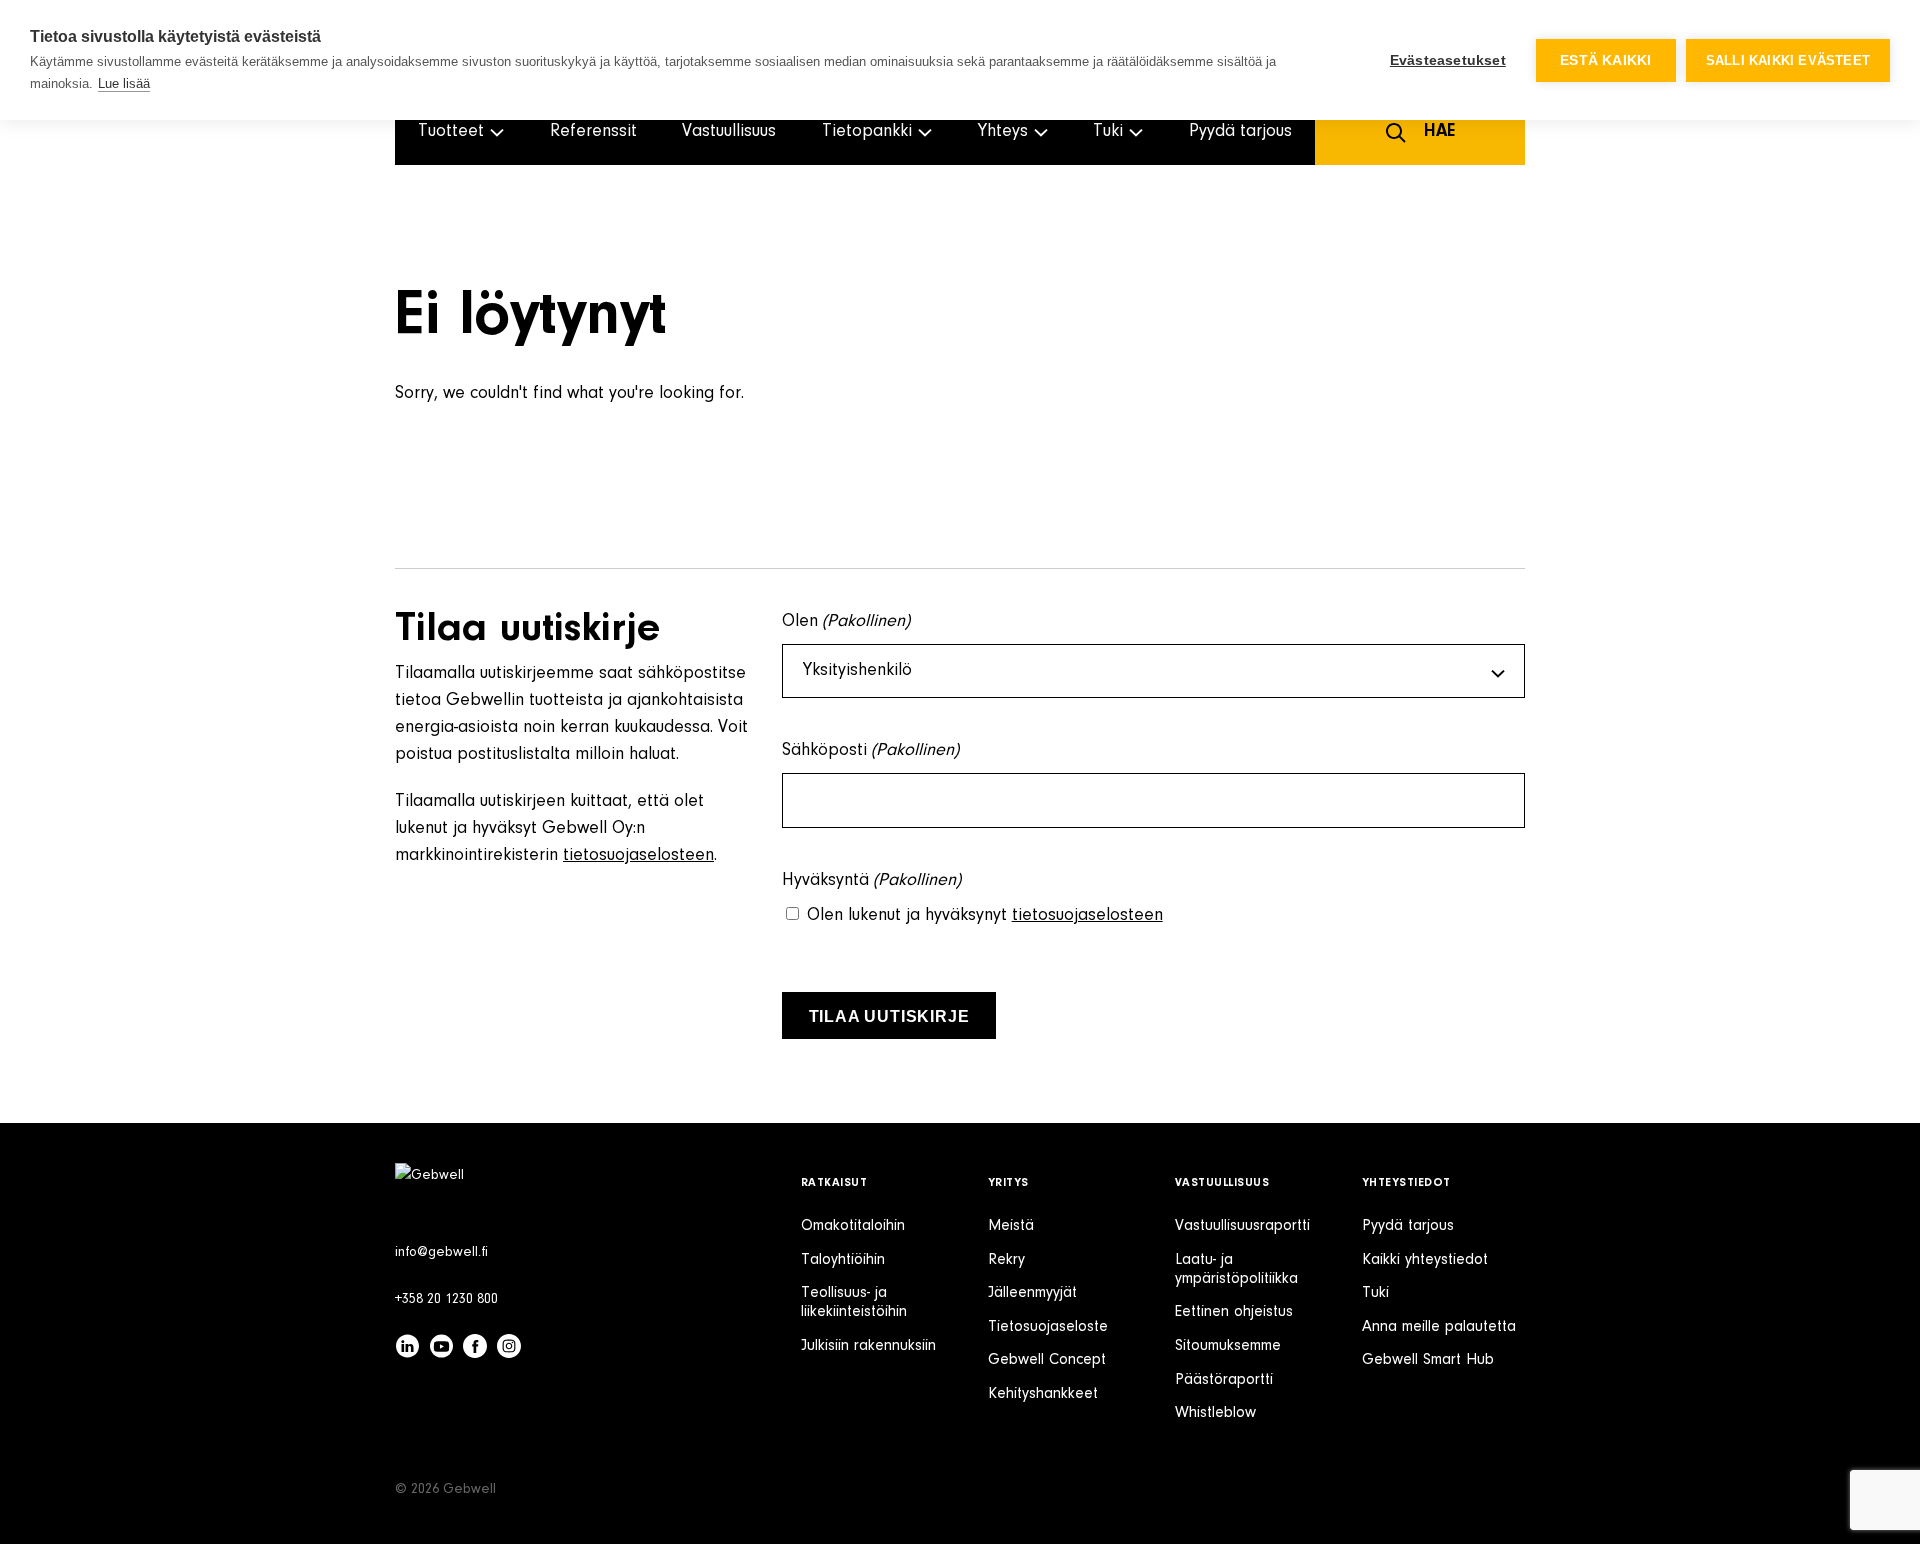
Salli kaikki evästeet (1788, 60)
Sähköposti (871, 751)
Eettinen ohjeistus (1234, 1312)
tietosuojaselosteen (638, 856)
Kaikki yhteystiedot (1425, 1260)
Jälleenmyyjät (1032, 1293)
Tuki (1375, 1293)
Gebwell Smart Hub (1428, 1360)
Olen (846, 622)
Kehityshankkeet (1043, 1394)
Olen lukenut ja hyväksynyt (985, 916)
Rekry (1006, 1260)
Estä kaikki (1605, 60)
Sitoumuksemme (1228, 1346)
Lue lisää (124, 83)
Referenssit (593, 132)
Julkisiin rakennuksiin (868, 1346)
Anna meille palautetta (1439, 1327)
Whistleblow (1215, 1413)
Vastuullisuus (729, 132)
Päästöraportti (1224, 1380)
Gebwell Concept (1047, 1360)
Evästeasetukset (1448, 60)
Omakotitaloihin (853, 1226)
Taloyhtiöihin (843, 1260)
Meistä (1011, 1226)
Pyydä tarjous (1240, 132)
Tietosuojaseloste (1048, 1327)
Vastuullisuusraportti (1242, 1226)
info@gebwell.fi (441, 1253)
